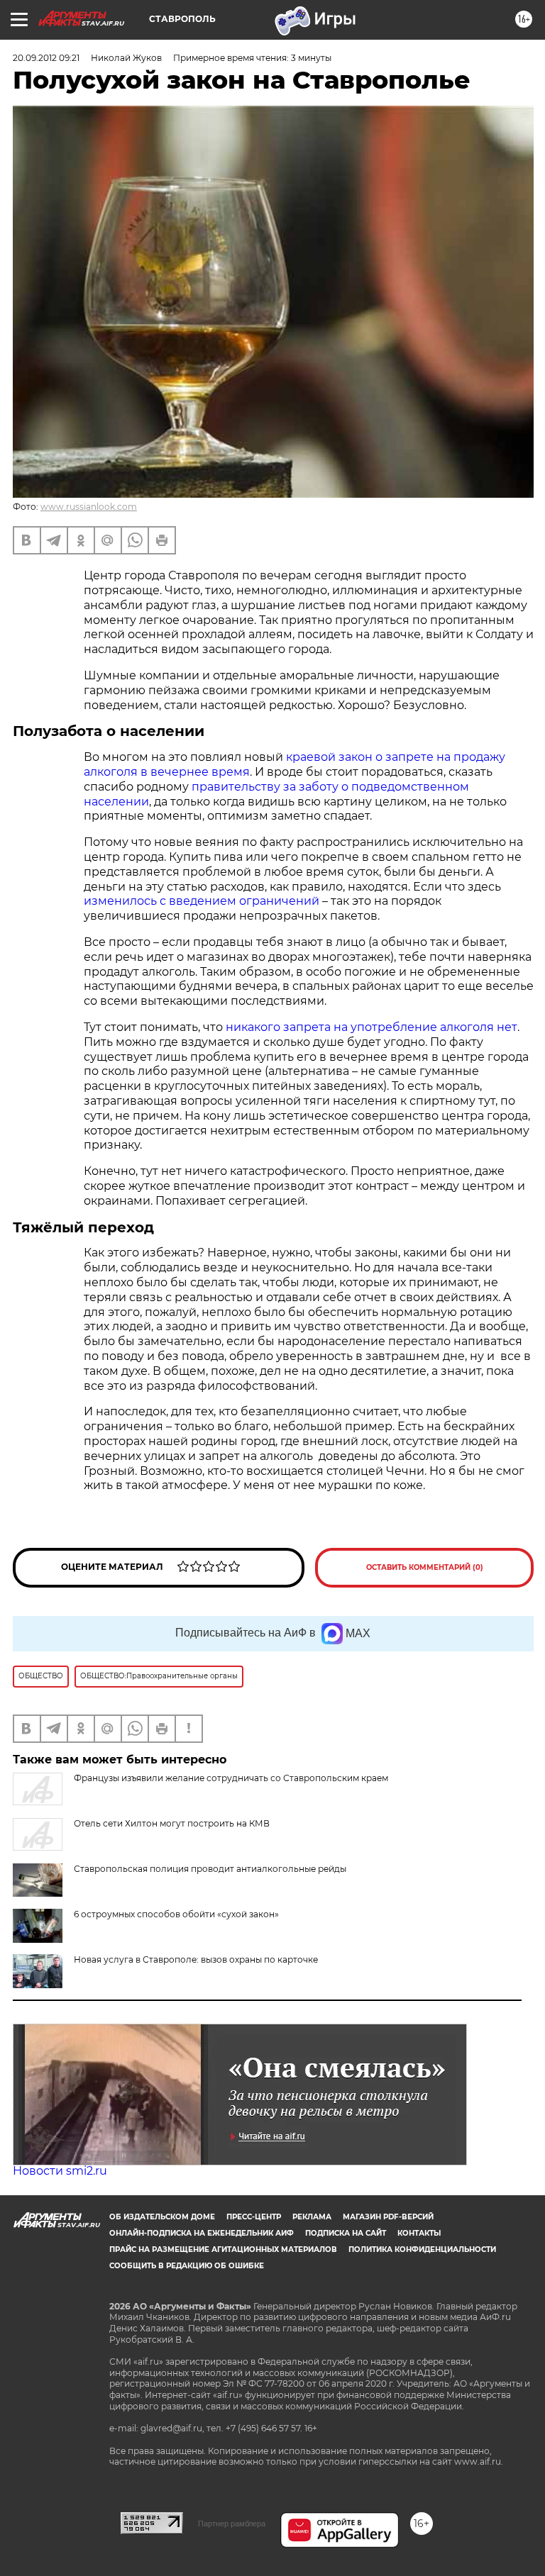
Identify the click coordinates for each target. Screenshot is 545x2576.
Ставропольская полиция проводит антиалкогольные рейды (210, 1869)
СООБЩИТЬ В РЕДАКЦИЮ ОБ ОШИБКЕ (187, 2266)
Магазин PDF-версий (388, 2217)
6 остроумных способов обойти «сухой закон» (176, 1914)
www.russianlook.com (89, 507)
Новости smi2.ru (60, 2171)
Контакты (419, 2233)
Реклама (312, 2217)
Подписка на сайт (346, 2233)
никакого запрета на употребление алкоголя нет (371, 1027)
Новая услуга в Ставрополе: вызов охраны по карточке (196, 1959)
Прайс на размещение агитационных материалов (223, 2249)
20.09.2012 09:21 (46, 58)
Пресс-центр (254, 2217)
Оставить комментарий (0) (425, 1567)
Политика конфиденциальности (422, 2249)
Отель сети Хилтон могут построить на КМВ (172, 1823)
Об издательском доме (162, 2217)
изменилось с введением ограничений (202, 901)
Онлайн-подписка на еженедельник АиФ (202, 2233)
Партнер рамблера (232, 2524)
